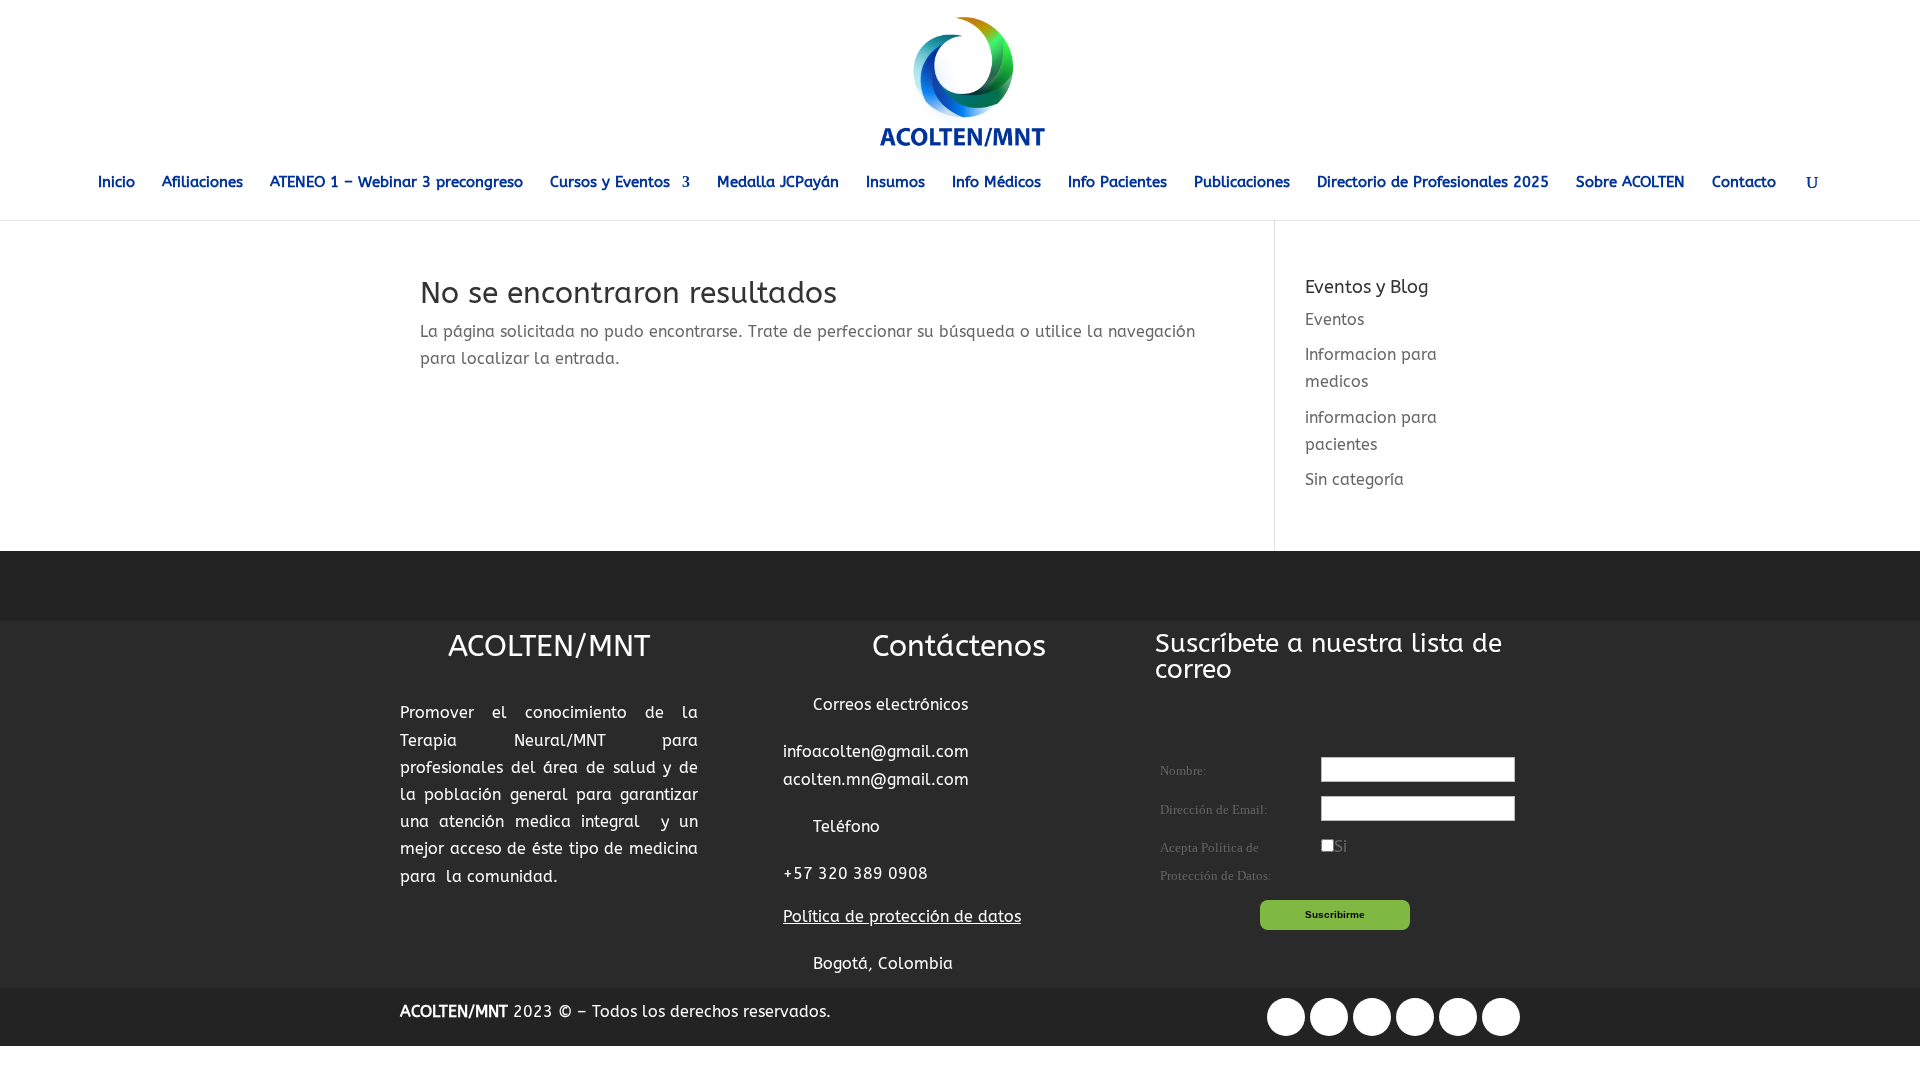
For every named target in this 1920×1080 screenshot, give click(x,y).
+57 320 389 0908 (855, 873)
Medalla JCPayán (778, 183)
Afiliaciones (202, 183)
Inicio (116, 183)
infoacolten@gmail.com (876, 751)
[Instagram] (1329, 1017)
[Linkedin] (1415, 1017)
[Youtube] (1458, 1017)
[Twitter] (1372, 1017)
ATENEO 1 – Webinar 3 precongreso (396, 183)
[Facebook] (1286, 1017)
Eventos (1334, 319)
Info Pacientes (1117, 183)
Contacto (1744, 183)
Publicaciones (1242, 183)
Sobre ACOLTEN (1630, 183)
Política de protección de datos (902, 916)
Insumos (895, 183)
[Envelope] (1501, 1017)
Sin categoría (1354, 479)
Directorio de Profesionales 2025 (1433, 183)
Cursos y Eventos (610, 183)
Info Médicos (996, 183)
